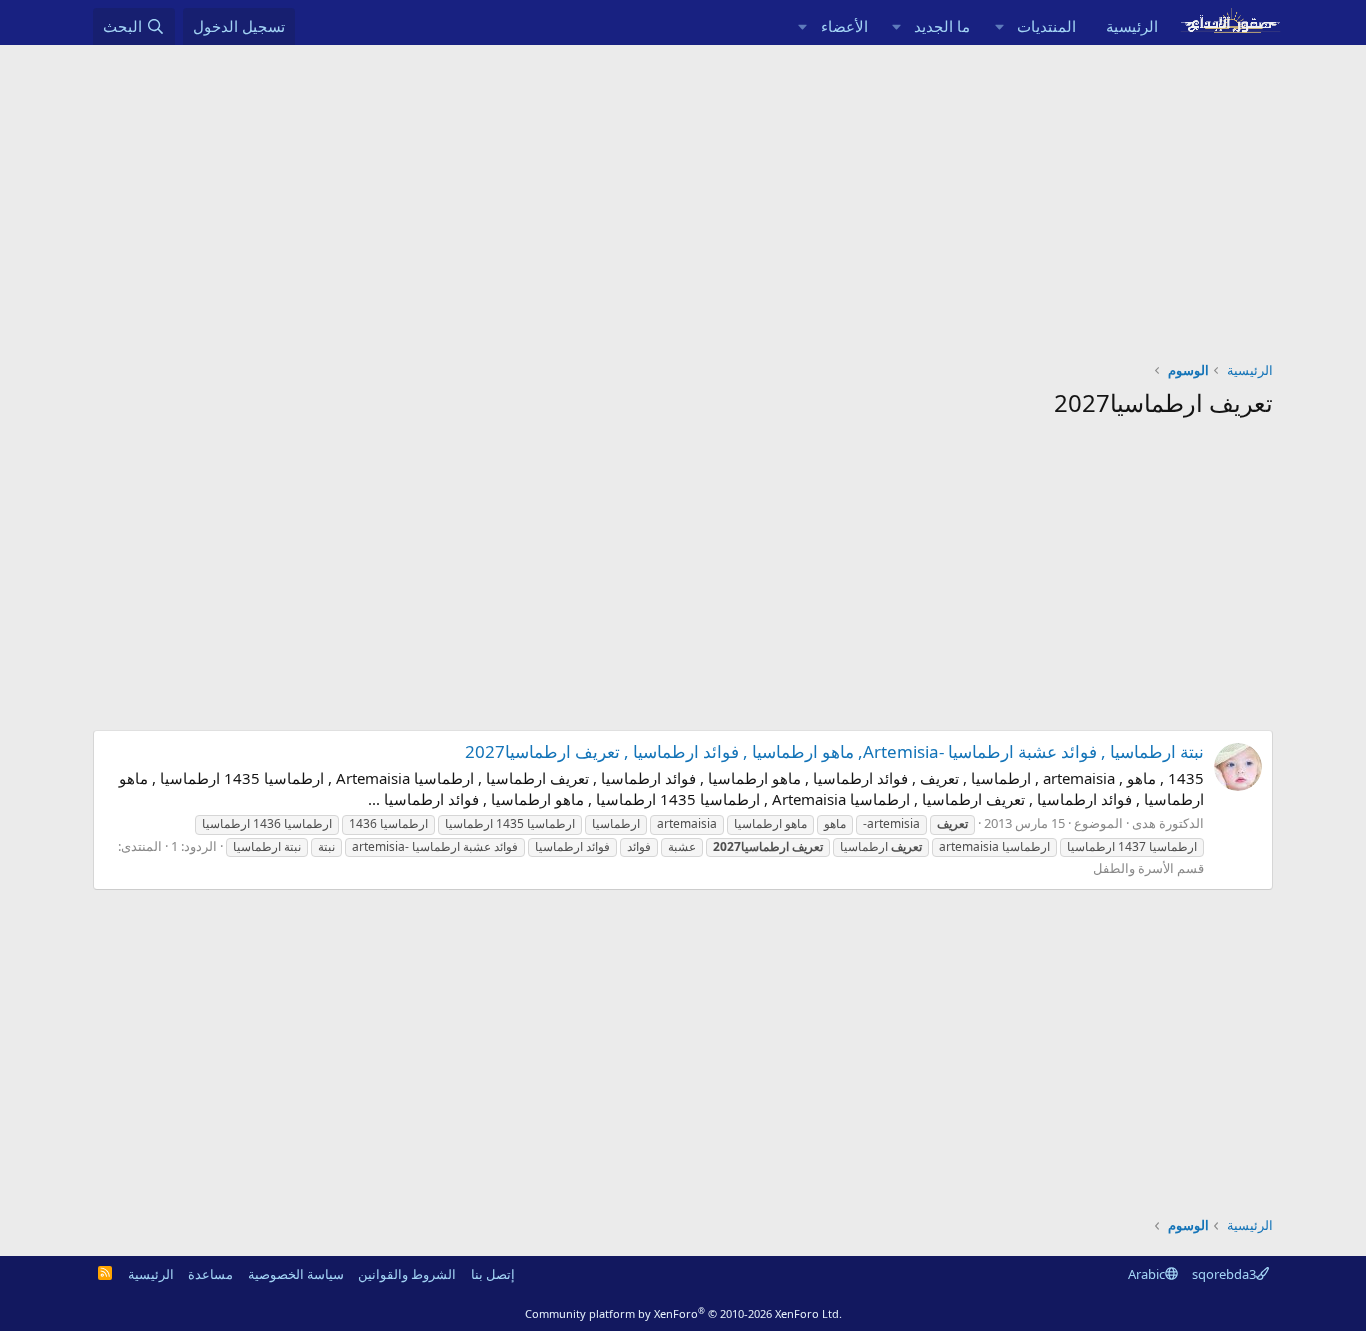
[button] (999, 26)
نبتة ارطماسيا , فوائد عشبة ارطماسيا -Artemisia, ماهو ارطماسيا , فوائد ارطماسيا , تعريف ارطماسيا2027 (834, 751)
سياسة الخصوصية (296, 1274)
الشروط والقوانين (407, 1274)
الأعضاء (844, 26)
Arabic (1146, 1274)
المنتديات (1046, 26)
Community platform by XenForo (683, 1313)
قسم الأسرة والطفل (1148, 868)
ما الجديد (942, 26)
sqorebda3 (1224, 1274)
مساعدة (210, 1274)
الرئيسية (1132, 26)
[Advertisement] (683, 195)
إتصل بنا (493, 1274)
